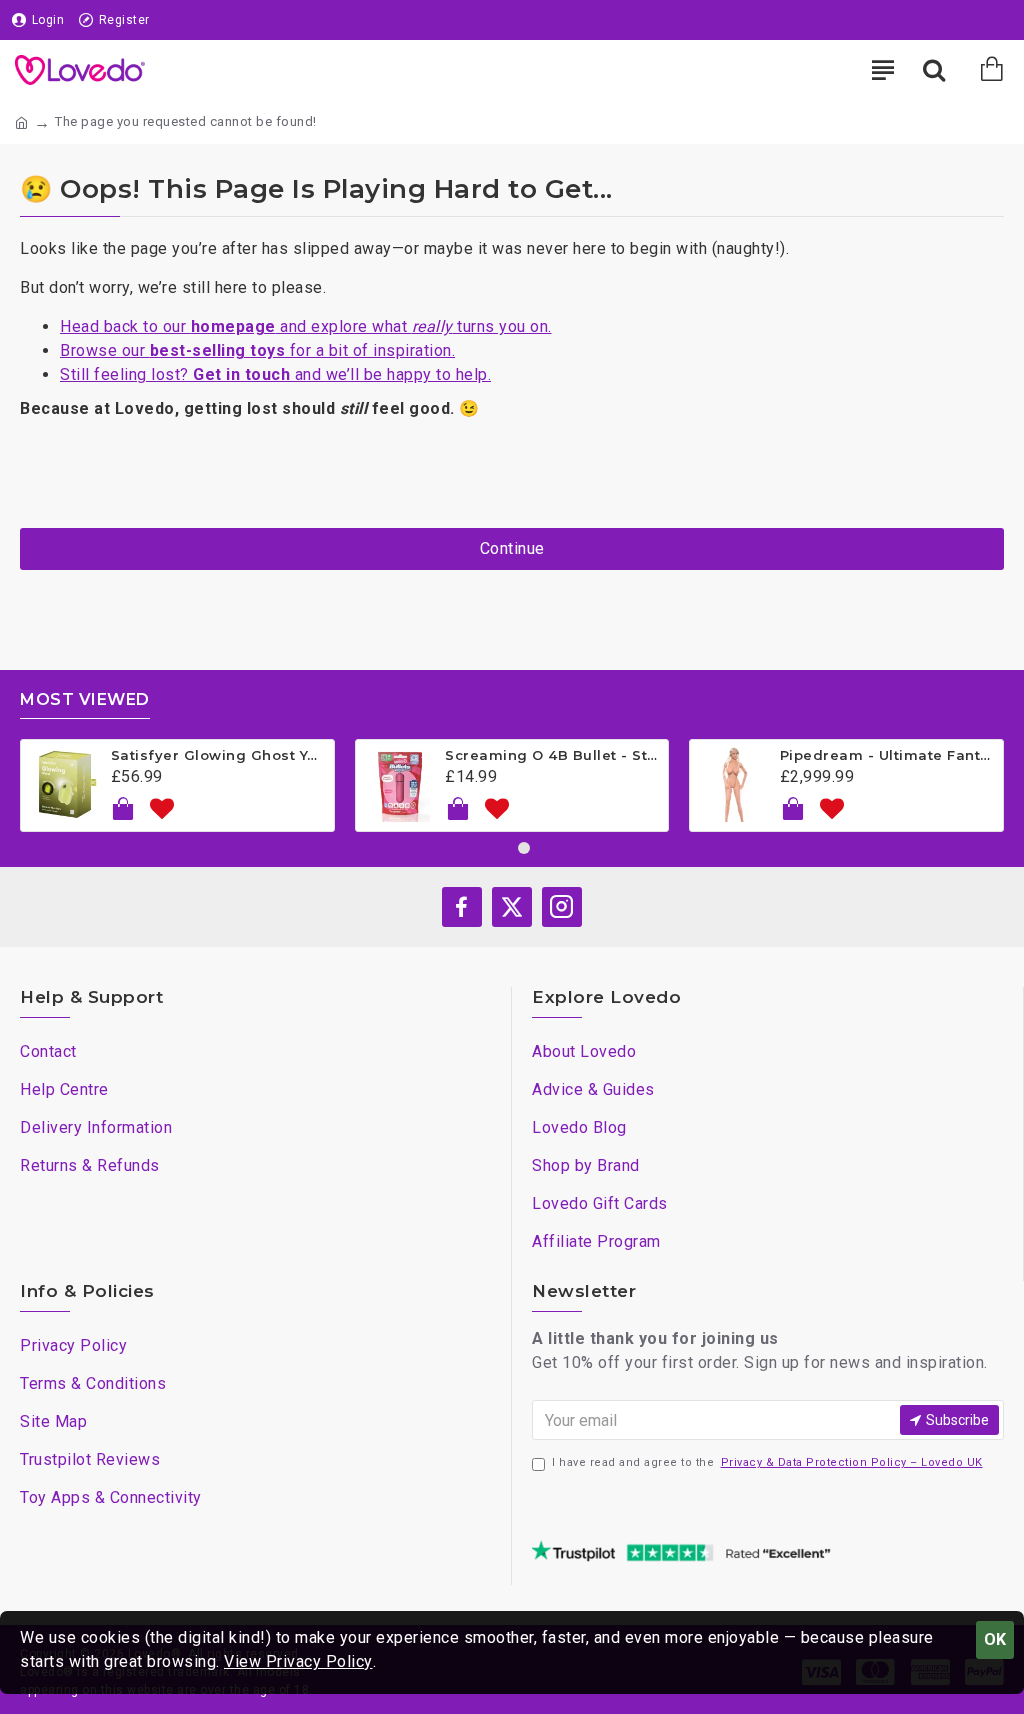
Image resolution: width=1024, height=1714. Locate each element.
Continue (512, 548)
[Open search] (934, 70)
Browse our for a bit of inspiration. (257, 350)
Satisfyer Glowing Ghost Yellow (219, 755)
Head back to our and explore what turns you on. (306, 326)
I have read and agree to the (767, 1462)
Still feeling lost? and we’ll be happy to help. (275, 374)
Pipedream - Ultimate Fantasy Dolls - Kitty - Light (888, 755)
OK (995, 1639)
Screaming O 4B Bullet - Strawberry (553, 755)
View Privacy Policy (298, 1661)
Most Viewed (85, 699)
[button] (500, 848)
